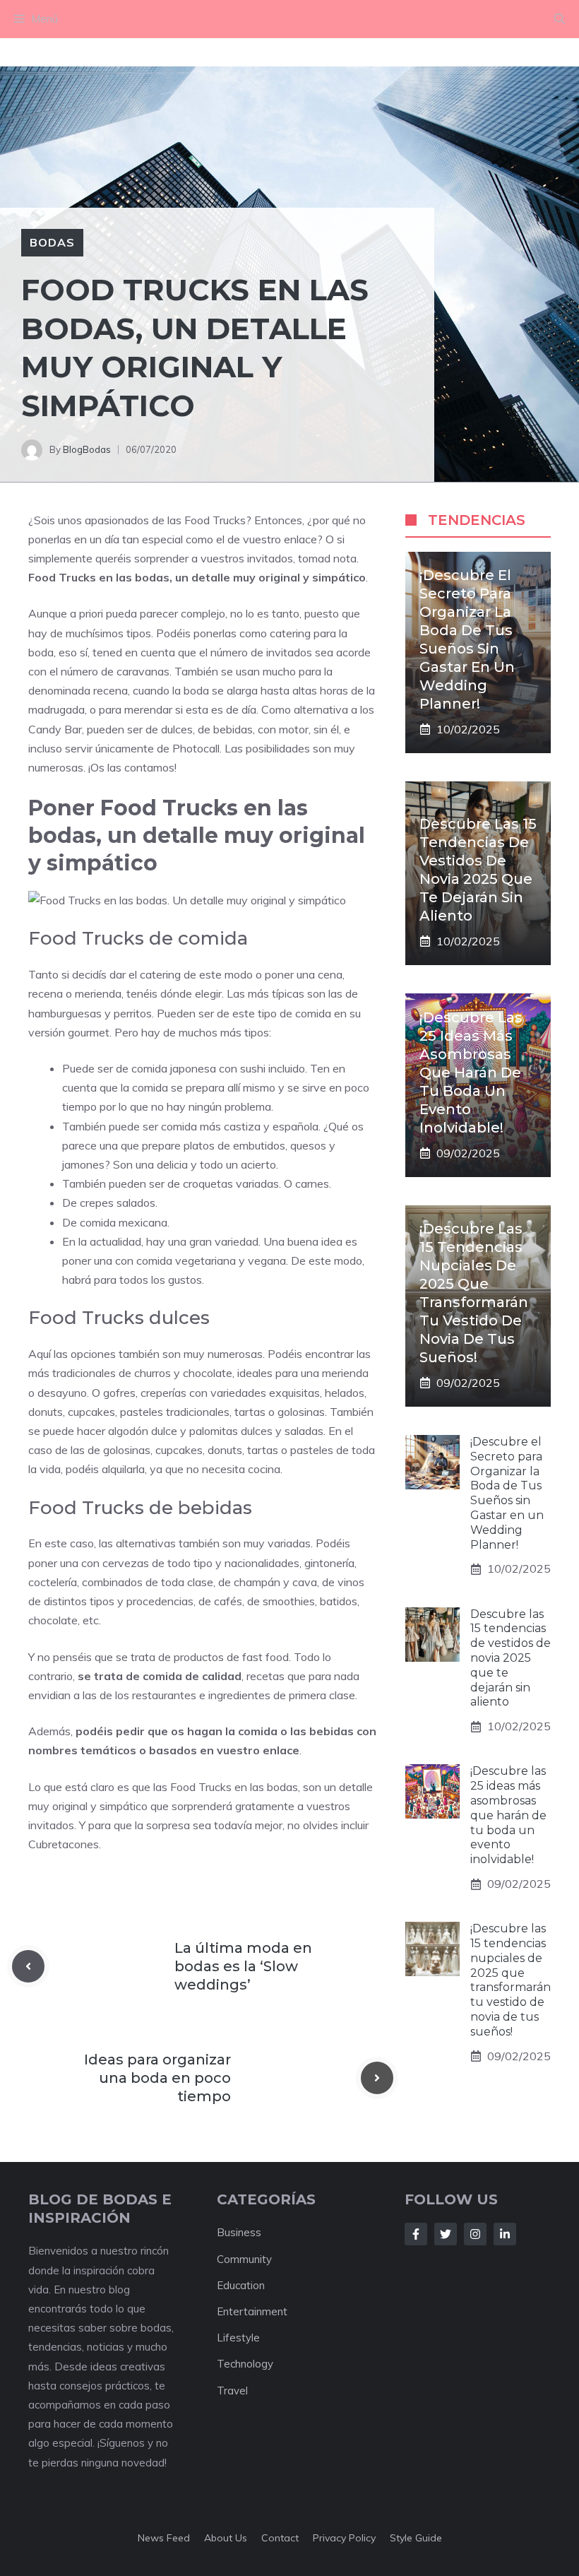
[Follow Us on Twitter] (446, 2234)
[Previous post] (28, 1966)
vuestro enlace (258, 1750)
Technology (245, 2364)
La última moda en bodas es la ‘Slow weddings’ (243, 1966)
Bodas (52, 242)
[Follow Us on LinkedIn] (505, 2234)
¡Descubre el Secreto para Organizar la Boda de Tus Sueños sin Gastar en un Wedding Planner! (507, 1493)
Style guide (416, 2538)
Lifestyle (238, 2338)
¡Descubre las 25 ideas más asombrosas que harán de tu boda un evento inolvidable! (471, 1073)
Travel (232, 2391)
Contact (280, 2538)
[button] (560, 19)
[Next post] (377, 2078)
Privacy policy (344, 2538)
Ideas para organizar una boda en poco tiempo (157, 2078)
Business (239, 2232)
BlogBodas (87, 449)
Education (241, 2285)
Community (244, 2259)
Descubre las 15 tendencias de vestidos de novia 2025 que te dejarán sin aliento (511, 1658)
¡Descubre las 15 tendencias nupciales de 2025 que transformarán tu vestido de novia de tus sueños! (511, 1980)
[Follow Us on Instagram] (475, 2234)
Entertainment (252, 2311)
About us (226, 2538)
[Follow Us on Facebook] (416, 2234)
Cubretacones (64, 1844)
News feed (164, 2538)
